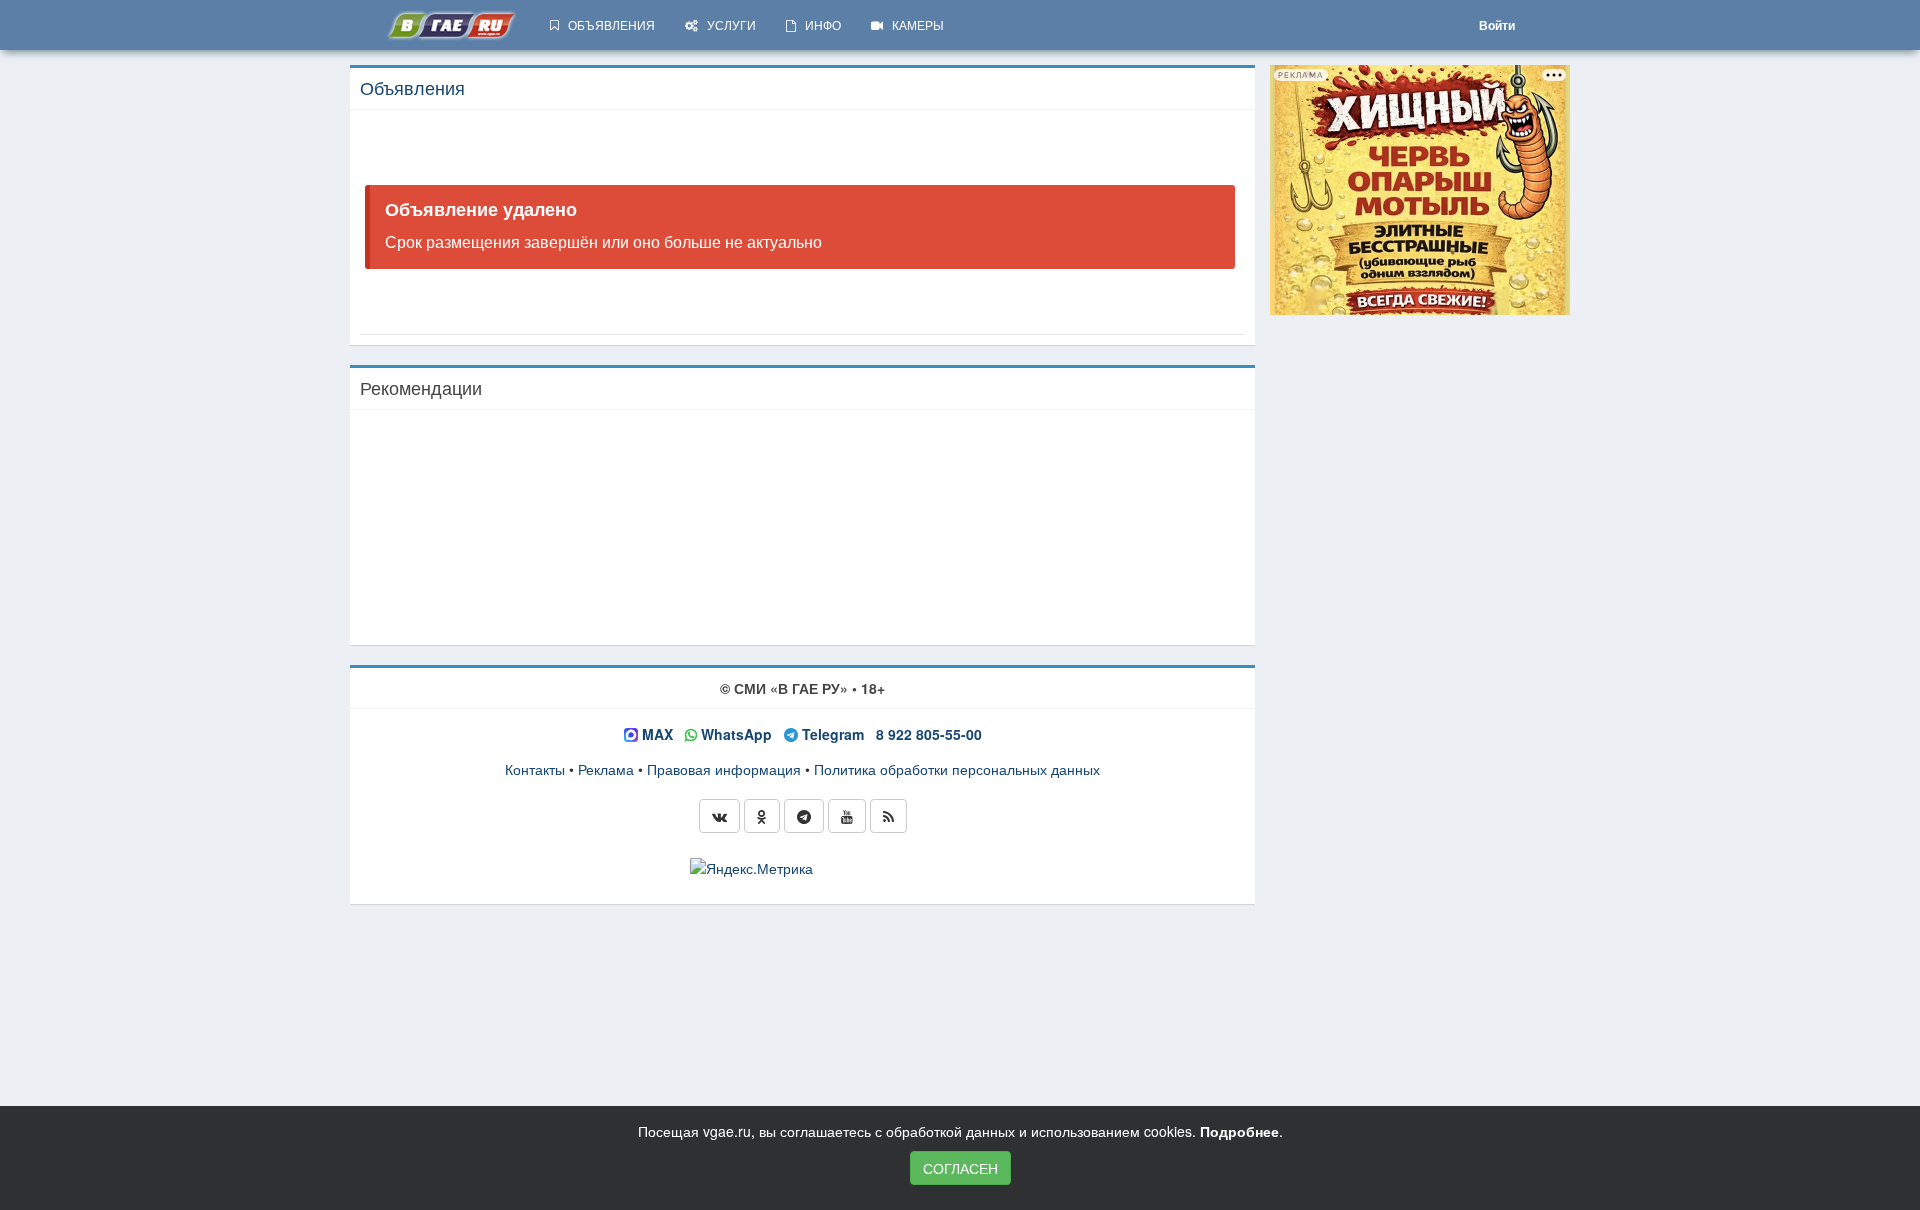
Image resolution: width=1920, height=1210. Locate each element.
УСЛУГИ (727, 24)
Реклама (606, 769)
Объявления (412, 87)
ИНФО (818, 24)
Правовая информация (724, 769)
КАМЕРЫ (913, 24)
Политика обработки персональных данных (957, 769)
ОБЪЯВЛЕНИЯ (607, 24)
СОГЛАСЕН (960, 1168)
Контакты (535, 769)
